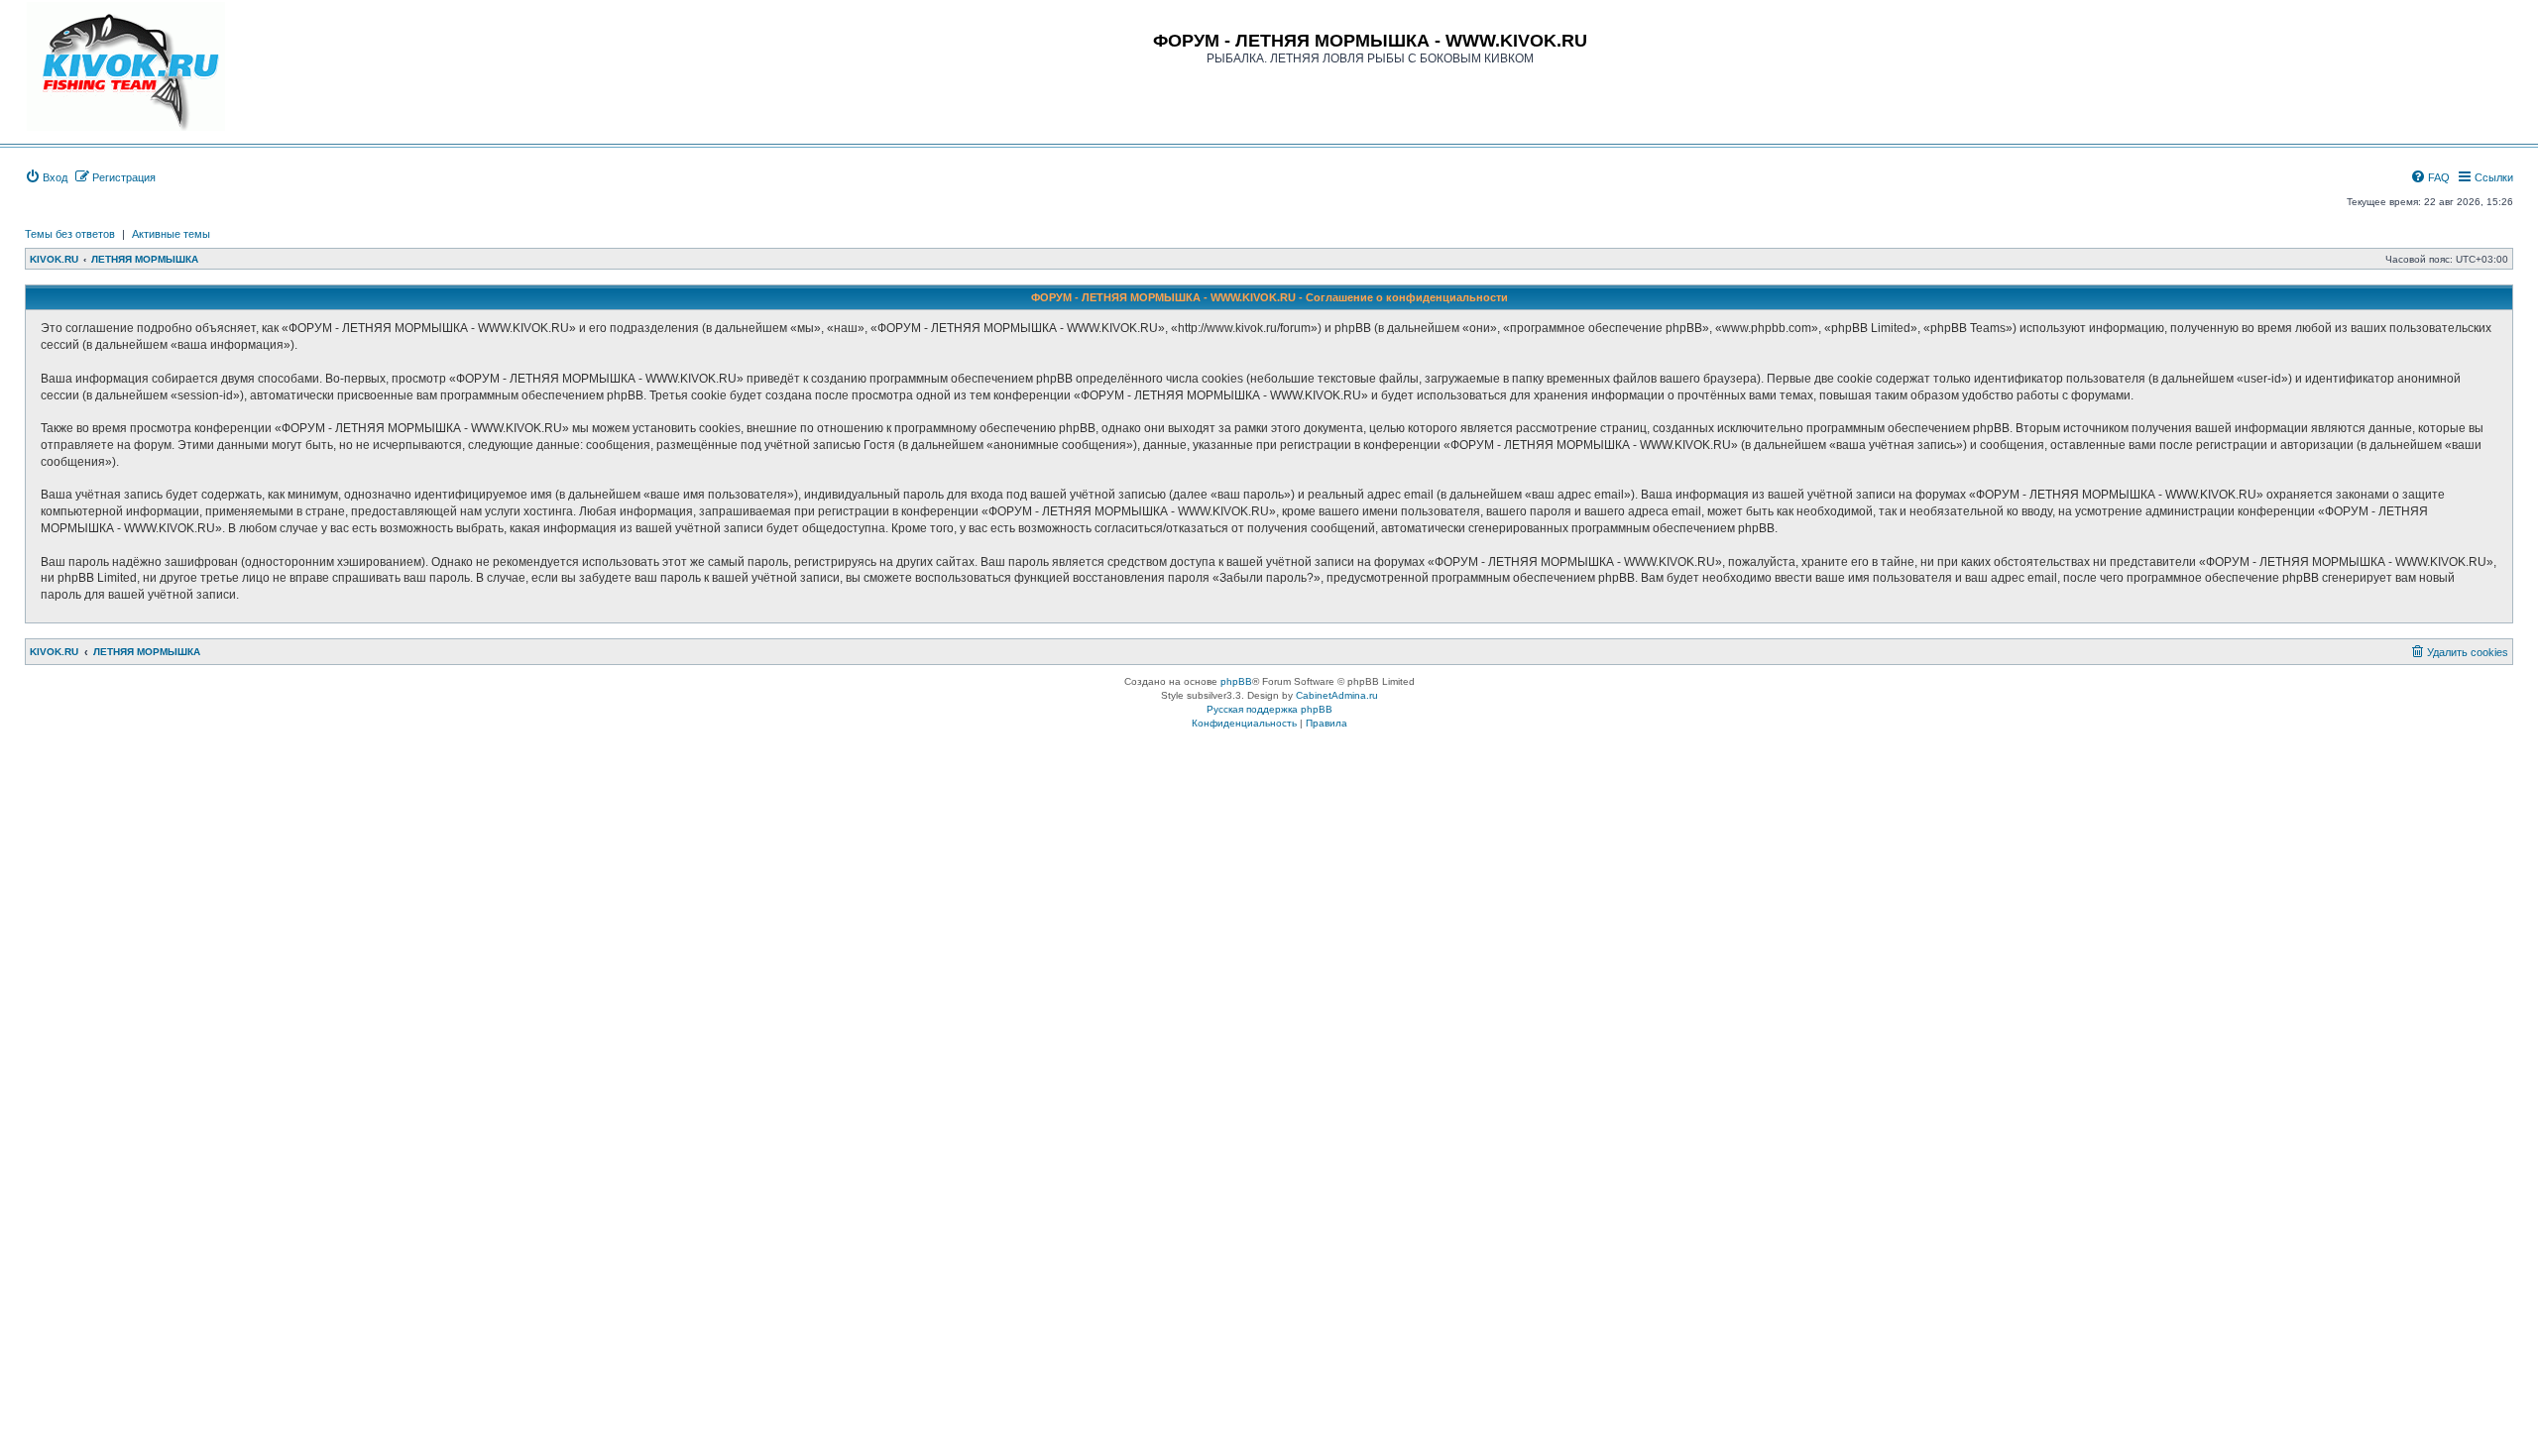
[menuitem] (46, 177)
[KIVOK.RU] (126, 66)
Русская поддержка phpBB (1269, 709)
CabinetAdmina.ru (1337, 695)
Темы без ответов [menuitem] (70, 234)
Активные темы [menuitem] (171, 234)
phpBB (1236, 681)
